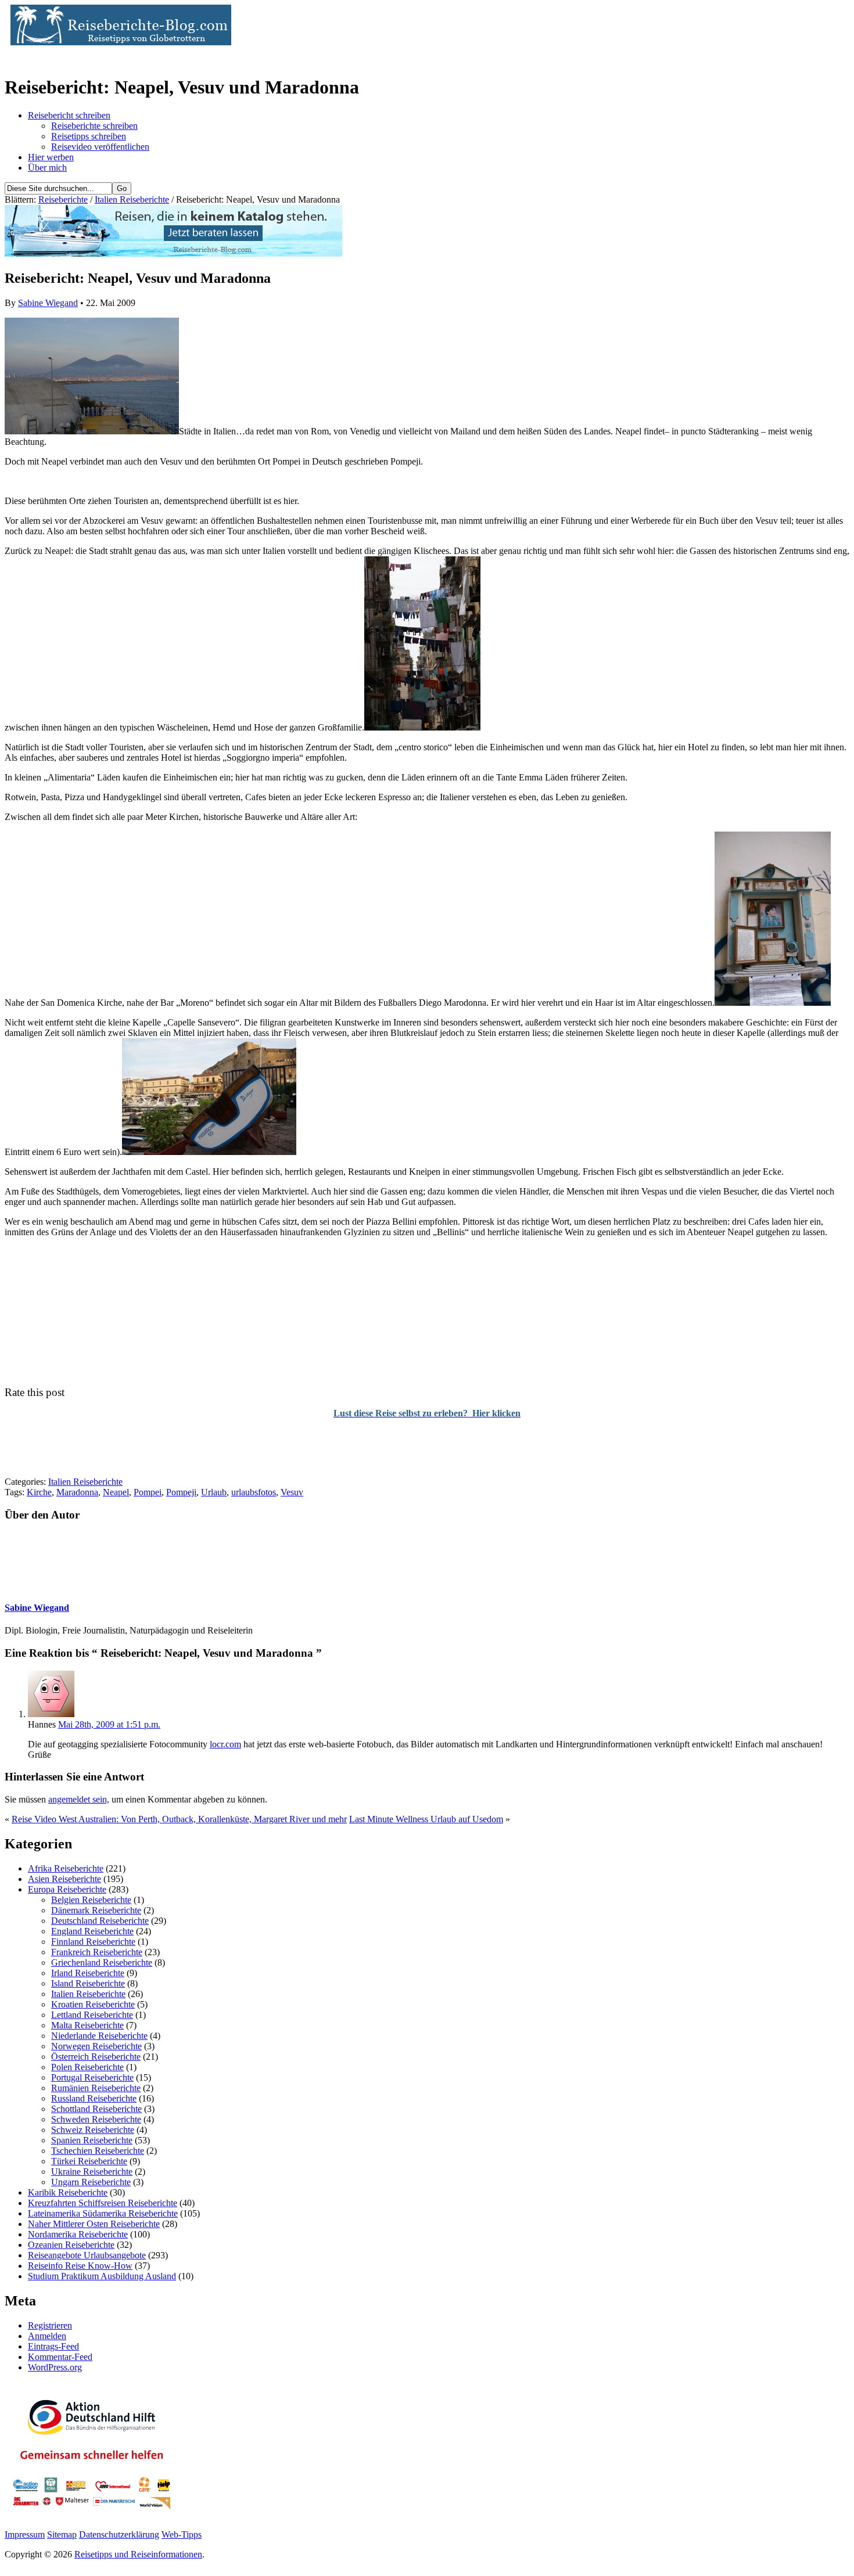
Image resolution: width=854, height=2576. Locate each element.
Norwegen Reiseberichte (96, 2046)
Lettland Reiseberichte (92, 2015)
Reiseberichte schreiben (94, 126)
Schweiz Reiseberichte (93, 2130)
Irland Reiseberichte (88, 1973)
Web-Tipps (182, 2534)
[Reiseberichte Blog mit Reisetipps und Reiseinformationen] (118, 42)
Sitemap (62, 2534)
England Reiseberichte (92, 1931)
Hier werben (51, 157)
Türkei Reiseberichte (89, 2161)
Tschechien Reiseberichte (98, 2151)
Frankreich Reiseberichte (97, 1952)
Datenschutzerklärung (119, 2534)
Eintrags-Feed (53, 2346)
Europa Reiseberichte (67, 1889)
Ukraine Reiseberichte (92, 2172)
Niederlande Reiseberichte (99, 2036)
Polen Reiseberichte (87, 2067)
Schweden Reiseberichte (96, 2119)
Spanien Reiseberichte (92, 2140)
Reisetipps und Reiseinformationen (138, 2554)
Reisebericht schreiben (69, 115)
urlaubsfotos (254, 1492)
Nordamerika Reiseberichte (78, 2234)
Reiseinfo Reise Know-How (80, 2266)
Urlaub (214, 1492)
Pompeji (181, 1492)
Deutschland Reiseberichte (100, 1921)
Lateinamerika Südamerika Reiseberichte (103, 2213)
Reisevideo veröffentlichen (100, 147)
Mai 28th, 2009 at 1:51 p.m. (109, 1724)
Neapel (116, 1492)
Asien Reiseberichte (64, 1879)
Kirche (39, 1492)
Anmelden (47, 2336)
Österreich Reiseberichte (96, 2057)
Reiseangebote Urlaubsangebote (87, 2255)
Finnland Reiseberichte (93, 1942)
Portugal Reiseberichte (92, 2077)
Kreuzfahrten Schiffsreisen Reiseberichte (103, 2203)
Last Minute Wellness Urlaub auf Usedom (426, 1819)
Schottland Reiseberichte (96, 2109)
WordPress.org (55, 2367)
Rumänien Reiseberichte (96, 2088)
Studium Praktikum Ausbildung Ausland (102, 2276)
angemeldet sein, (79, 1799)
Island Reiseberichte (88, 1983)
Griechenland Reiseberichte (102, 1962)
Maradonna (77, 1492)
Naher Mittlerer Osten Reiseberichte (94, 2224)
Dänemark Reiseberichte (96, 1910)
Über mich (47, 168)
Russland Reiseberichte (94, 2098)
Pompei (148, 1492)
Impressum (25, 2534)
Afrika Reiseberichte (66, 1868)
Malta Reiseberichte (87, 2025)
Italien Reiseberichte (132, 199)
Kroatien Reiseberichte (93, 2004)
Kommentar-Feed (60, 2357)
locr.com (225, 1744)
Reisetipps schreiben (89, 136)
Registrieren (50, 2325)
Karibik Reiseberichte (68, 2192)
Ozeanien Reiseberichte (71, 2245)
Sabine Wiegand (48, 303)
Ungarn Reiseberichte (91, 2182)
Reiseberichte (63, 199)
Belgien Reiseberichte (91, 1900)
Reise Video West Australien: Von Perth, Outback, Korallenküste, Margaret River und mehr (179, 1819)
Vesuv (292, 1492)
